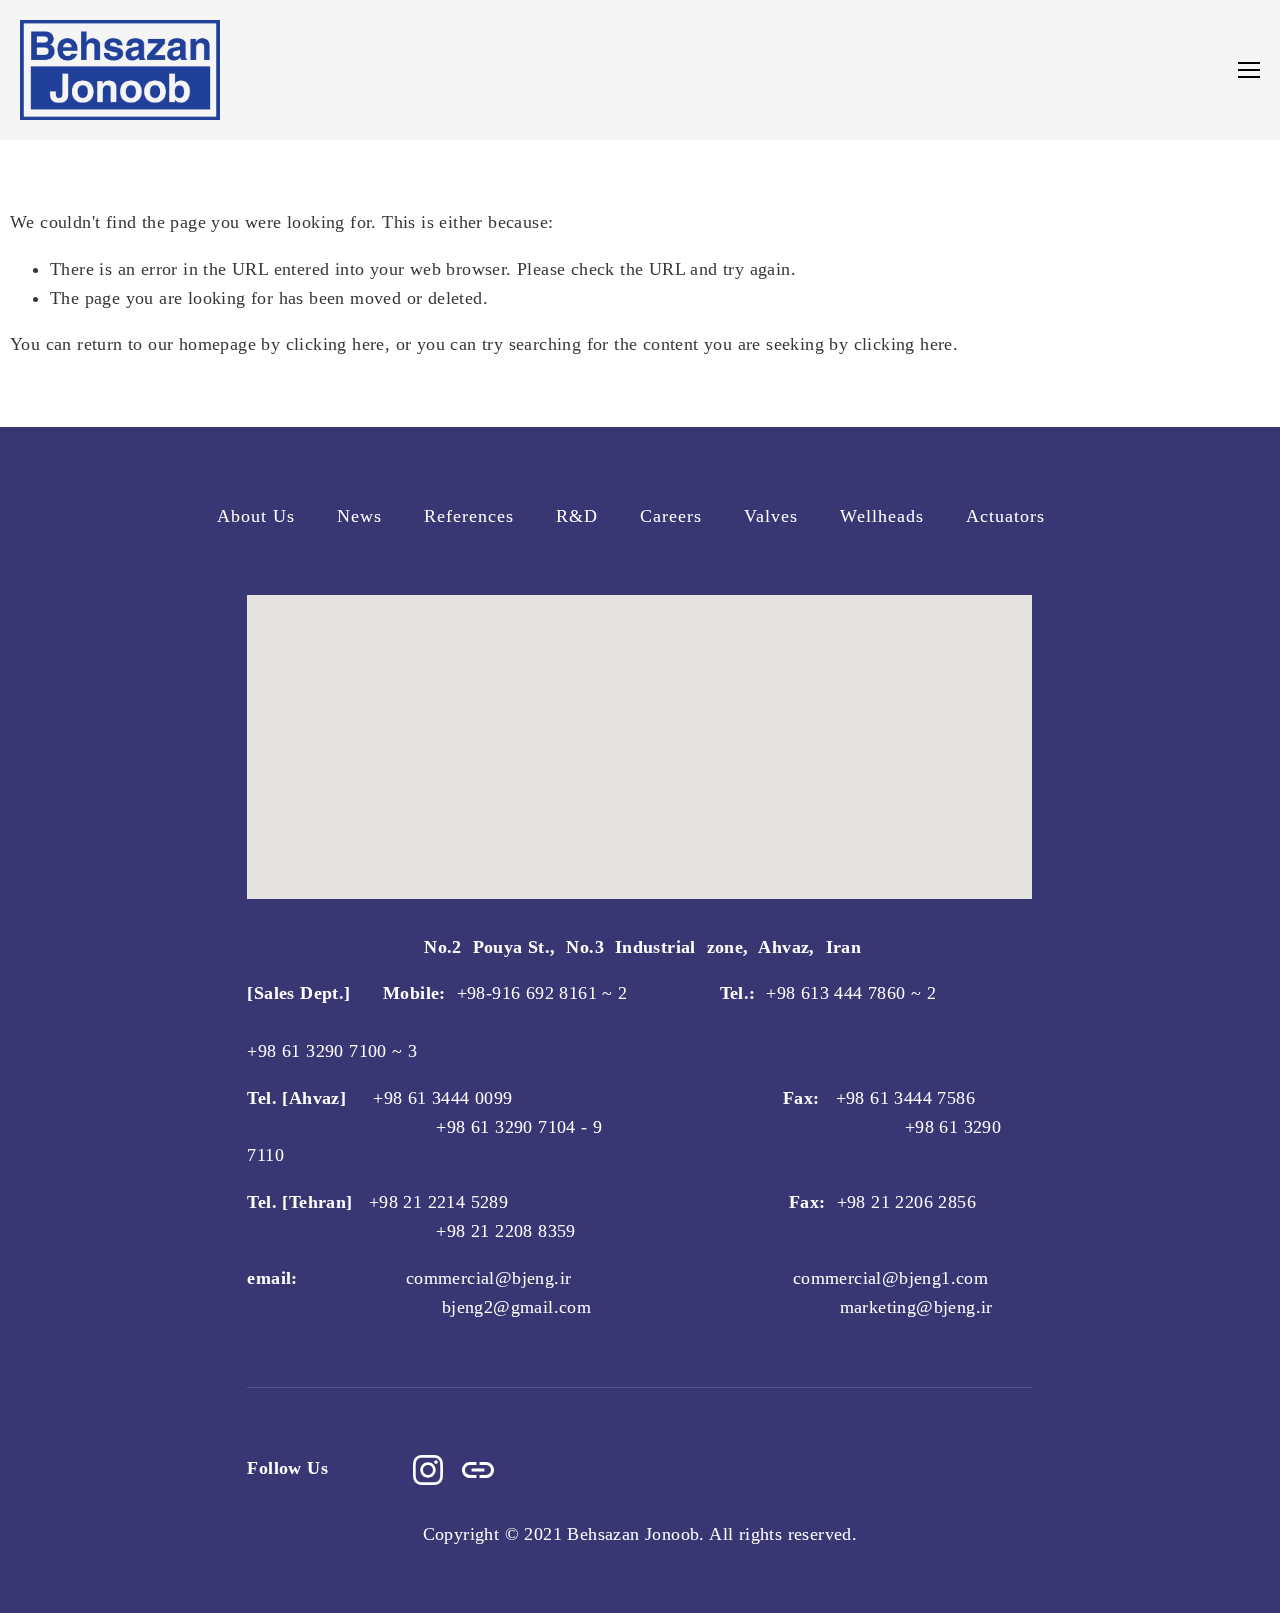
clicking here (335, 344)
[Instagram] (428, 1470)
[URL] (478, 1470)
